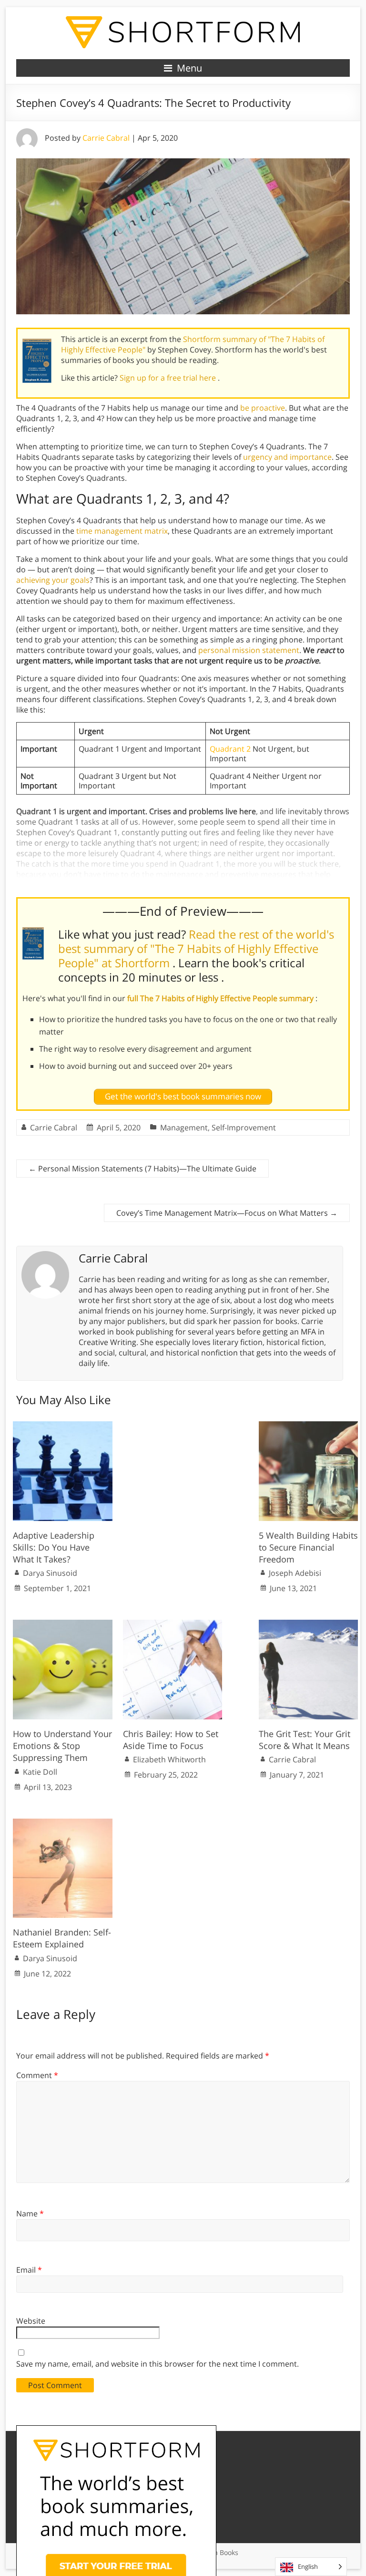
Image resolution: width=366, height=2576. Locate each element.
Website (31, 2321)
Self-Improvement (244, 1128)
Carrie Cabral (106, 138)
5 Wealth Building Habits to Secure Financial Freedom (308, 1547)
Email (29, 2270)
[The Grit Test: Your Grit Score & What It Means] (309, 1624)
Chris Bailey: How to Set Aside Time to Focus (171, 1740)
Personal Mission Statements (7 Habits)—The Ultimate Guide (142, 1169)
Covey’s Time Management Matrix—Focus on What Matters (227, 1213)
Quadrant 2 (230, 749)
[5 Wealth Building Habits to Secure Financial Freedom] (309, 1426)
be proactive (263, 408)
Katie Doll (40, 1772)
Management (184, 1128)
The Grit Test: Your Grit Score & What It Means (305, 1740)
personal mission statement (249, 650)
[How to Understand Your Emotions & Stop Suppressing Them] (63, 1624)
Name (30, 2214)
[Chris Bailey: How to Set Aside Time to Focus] (173, 1624)
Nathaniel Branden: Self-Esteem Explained (62, 1938)
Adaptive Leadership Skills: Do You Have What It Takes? (54, 1547)
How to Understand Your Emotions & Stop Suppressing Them (62, 1746)
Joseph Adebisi (295, 1573)
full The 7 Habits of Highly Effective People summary (221, 998)
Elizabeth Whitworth (169, 1759)
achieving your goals (53, 580)
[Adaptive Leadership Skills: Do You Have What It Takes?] (63, 1426)
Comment (37, 2075)
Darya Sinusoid (50, 1573)
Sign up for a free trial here (169, 378)
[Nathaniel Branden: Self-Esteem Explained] (63, 1823)
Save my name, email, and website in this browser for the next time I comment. (158, 2364)
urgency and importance (287, 457)
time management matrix (122, 531)
